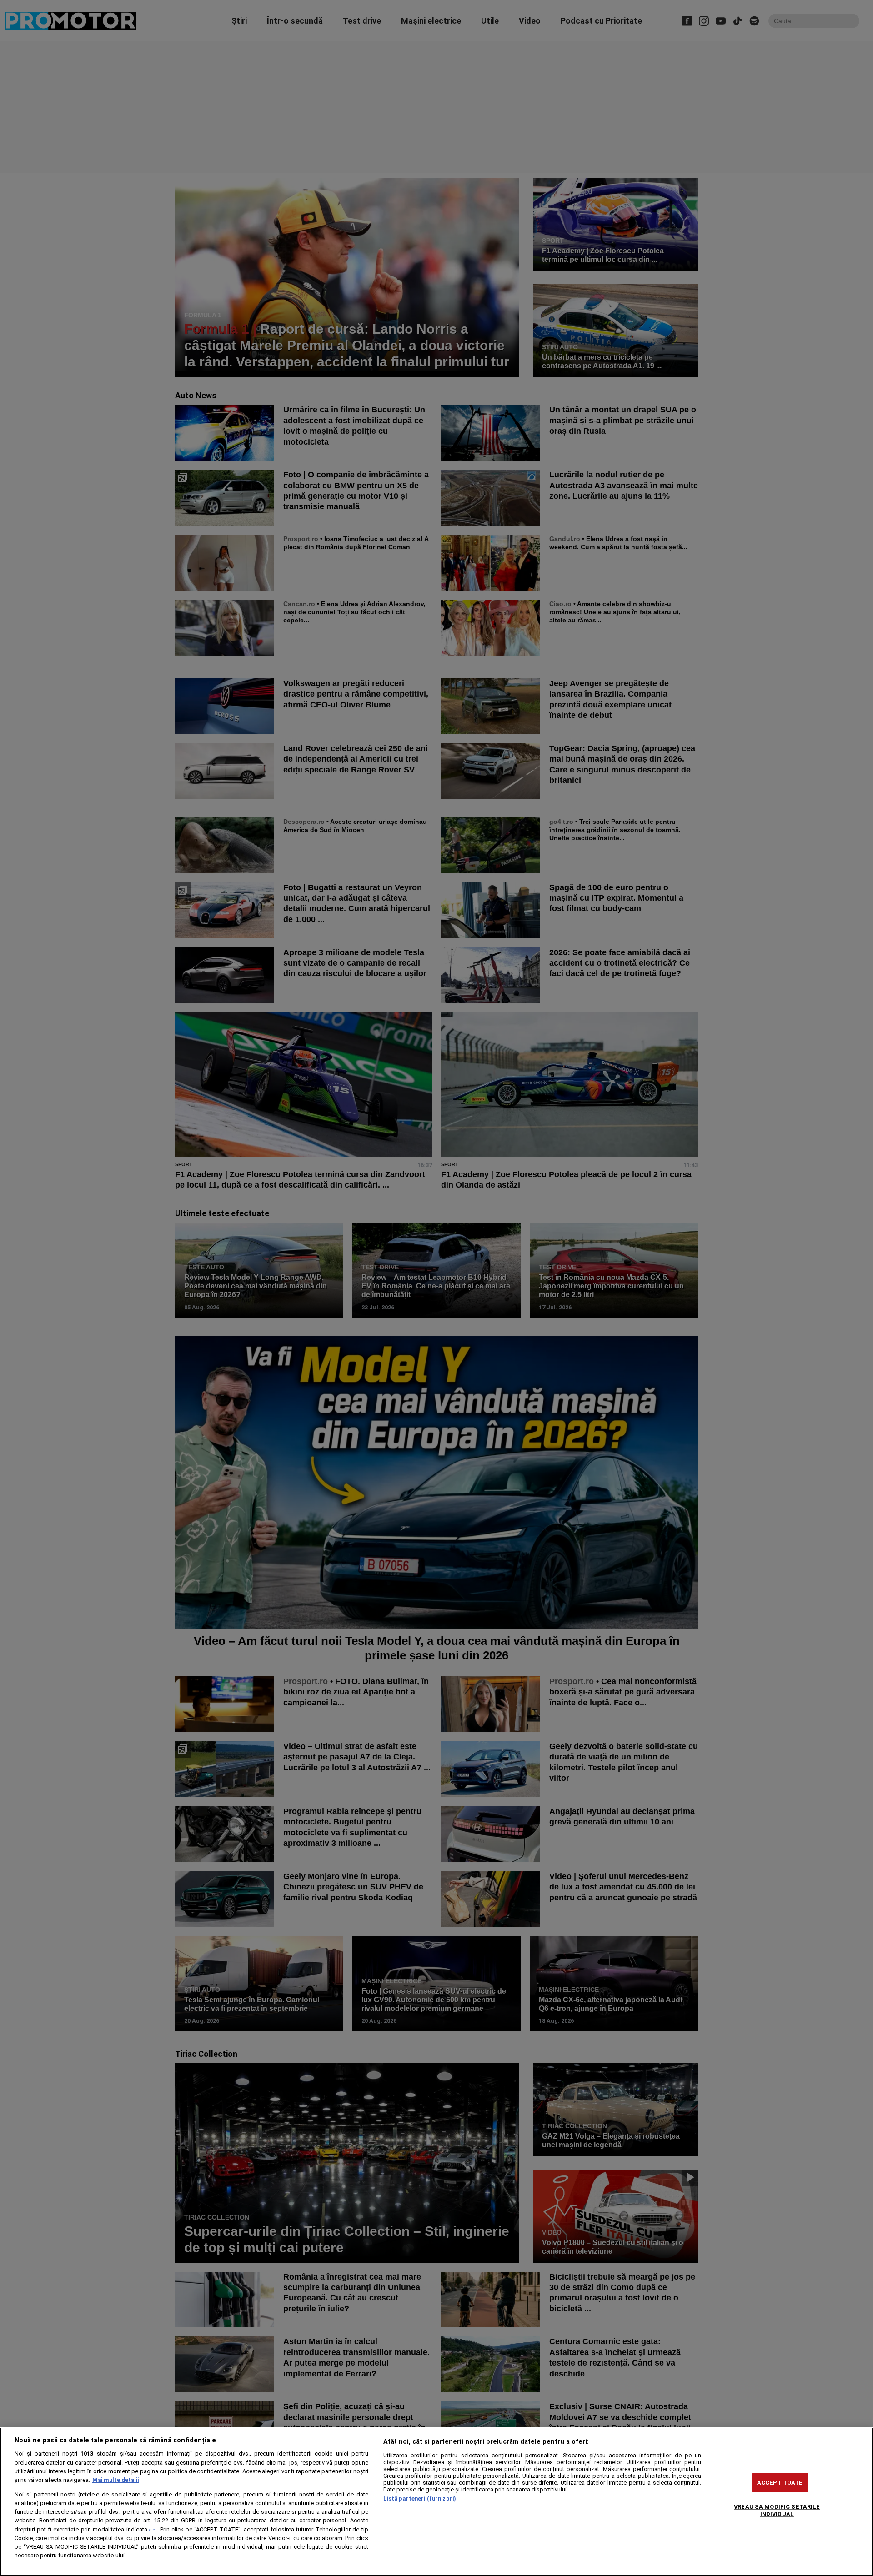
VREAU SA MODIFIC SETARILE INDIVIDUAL (777, 2510)
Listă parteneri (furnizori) (420, 2498)
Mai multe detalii (115, 2480)
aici (153, 2530)
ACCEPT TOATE (780, 2483)
